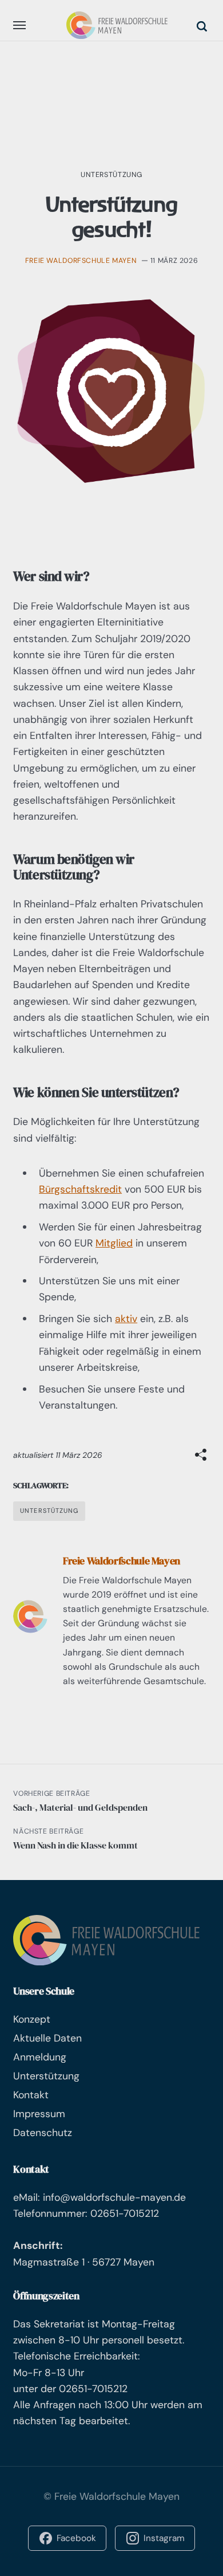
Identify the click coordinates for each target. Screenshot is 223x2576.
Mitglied (114, 1243)
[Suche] (203, 25)
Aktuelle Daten (47, 2038)
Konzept (32, 2019)
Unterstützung (111, 175)
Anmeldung (40, 2057)
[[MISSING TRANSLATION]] (201, 1456)
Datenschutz (43, 2132)
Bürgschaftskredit (80, 1189)
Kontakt (31, 2095)
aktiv (126, 1318)
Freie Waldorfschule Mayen (82, 261)
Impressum (39, 2113)
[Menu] (20, 25)
